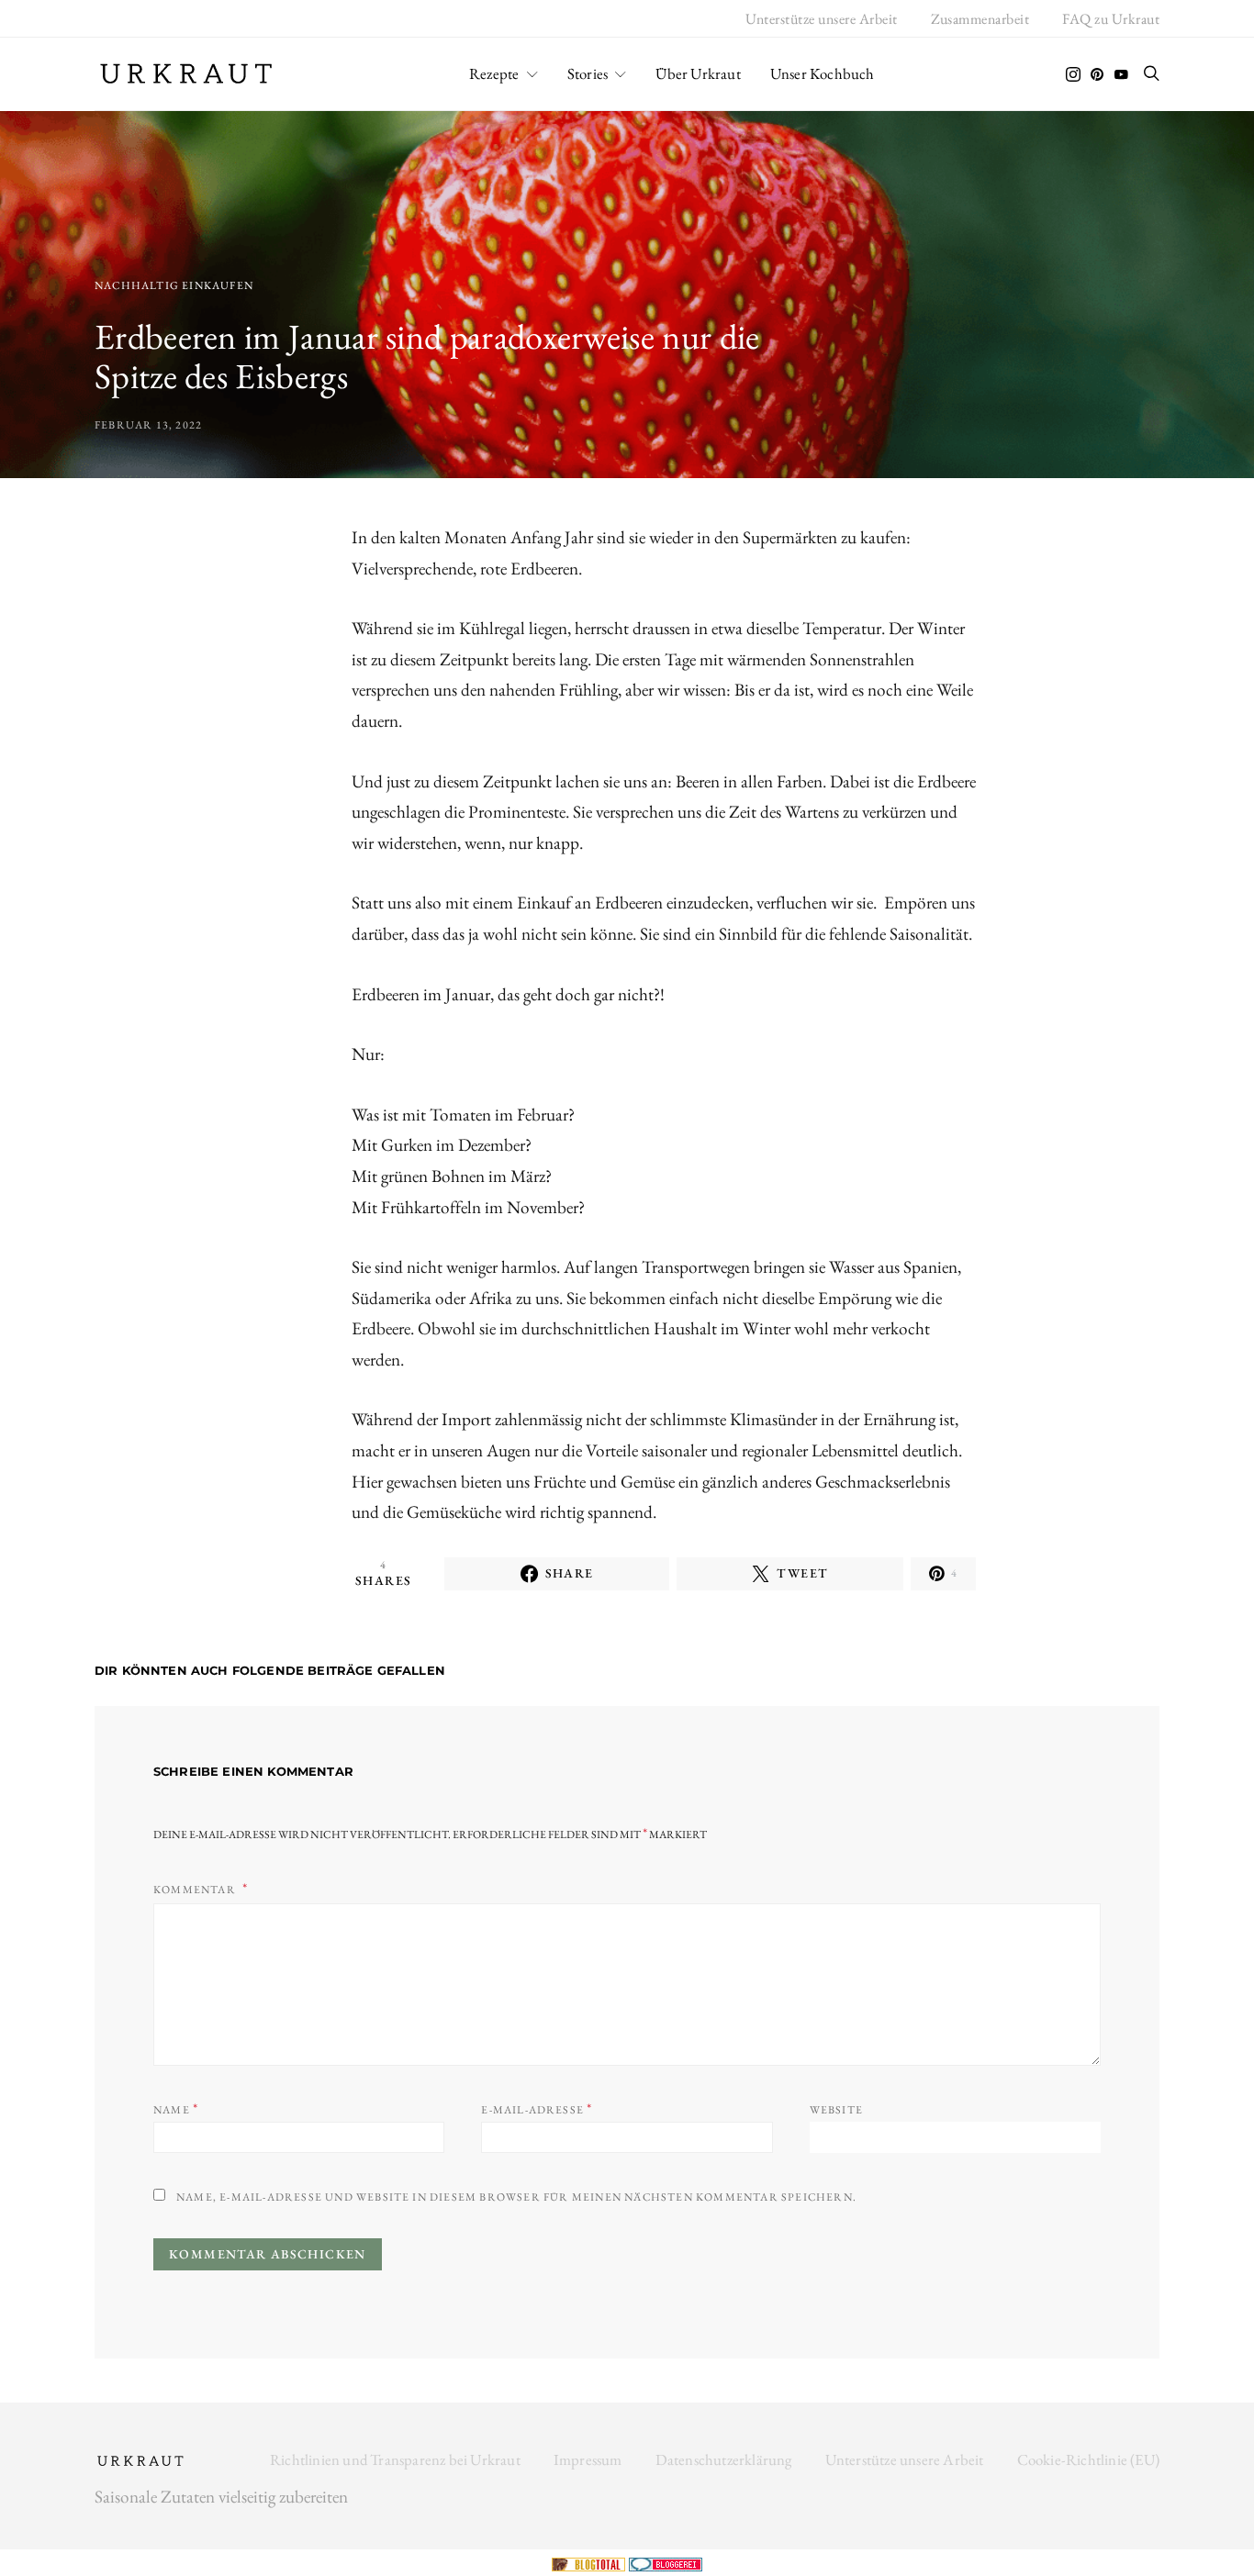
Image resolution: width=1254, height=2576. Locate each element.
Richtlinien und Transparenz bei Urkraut (395, 2459)
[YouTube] (1121, 74)
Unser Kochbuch (823, 73)
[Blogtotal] (590, 2562)
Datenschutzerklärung (724, 2459)
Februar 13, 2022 (148, 425)
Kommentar (196, 1890)
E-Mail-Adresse (537, 2108)
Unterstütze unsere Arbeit (822, 19)
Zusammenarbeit (980, 19)
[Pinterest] (1097, 74)
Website (836, 2110)
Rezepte (494, 73)
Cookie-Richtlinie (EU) (1088, 2459)
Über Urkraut (698, 73)
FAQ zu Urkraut (1111, 19)
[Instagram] (1073, 74)
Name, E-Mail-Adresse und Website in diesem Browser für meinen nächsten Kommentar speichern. (516, 2197)
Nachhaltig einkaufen (174, 285)
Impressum (588, 2459)
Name (176, 2108)
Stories (588, 73)
